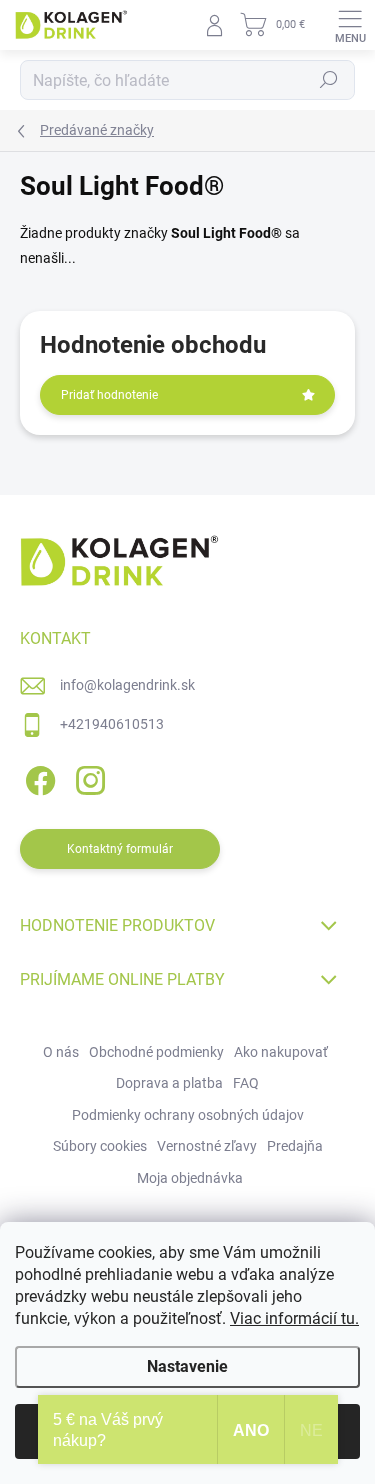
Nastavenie (187, 1366)
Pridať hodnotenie (109, 395)
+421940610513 (112, 724)
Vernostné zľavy (207, 1146)
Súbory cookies (100, 1146)
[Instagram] (87, 777)
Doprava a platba (169, 1083)
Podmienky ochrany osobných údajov (188, 1115)
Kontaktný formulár (120, 849)
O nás (61, 1052)
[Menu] (350, 25)
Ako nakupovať (281, 1052)
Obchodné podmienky (156, 1052)
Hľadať (329, 80)
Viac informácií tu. (294, 1318)
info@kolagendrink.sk (127, 685)
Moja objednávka (190, 1178)
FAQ (246, 1083)
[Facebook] (37, 777)
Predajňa (295, 1146)
